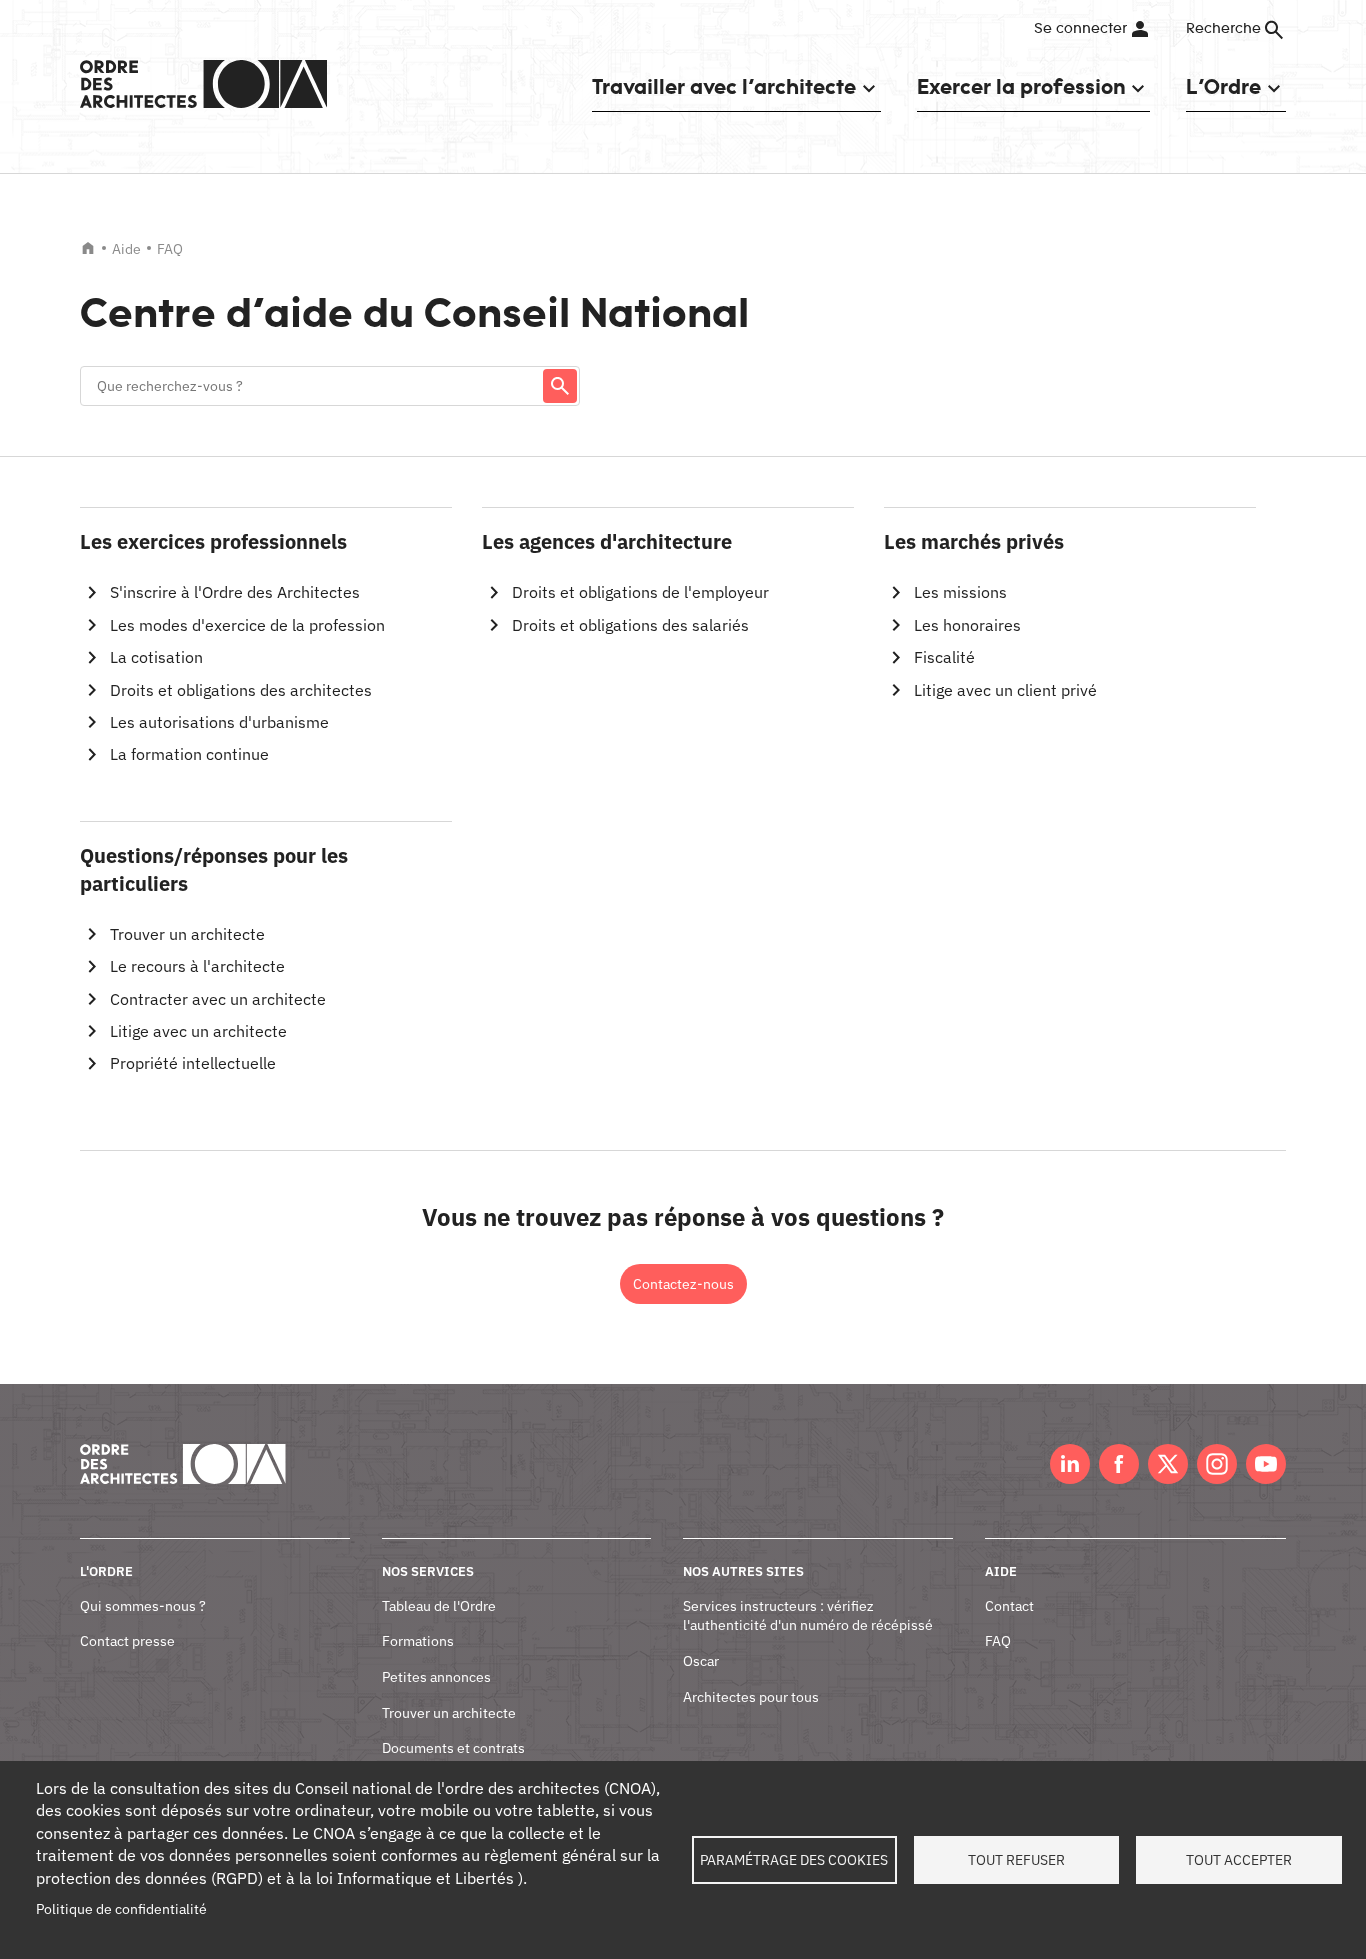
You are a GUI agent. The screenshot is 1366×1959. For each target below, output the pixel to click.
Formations (418, 1641)
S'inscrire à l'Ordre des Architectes (235, 592)
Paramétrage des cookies (794, 1860)
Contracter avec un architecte (218, 999)
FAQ (998, 1641)
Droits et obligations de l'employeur (640, 592)
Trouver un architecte (187, 934)
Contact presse (127, 1641)
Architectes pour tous (751, 1697)
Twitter (1168, 1464)
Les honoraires (967, 625)
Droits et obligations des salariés (630, 625)
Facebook (1119, 1464)
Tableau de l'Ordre (439, 1606)
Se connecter (1080, 29)
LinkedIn (1070, 1464)
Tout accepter (1239, 1860)
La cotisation (156, 657)
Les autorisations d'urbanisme (219, 722)
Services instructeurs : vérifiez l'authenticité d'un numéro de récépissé (808, 1616)
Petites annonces (436, 1677)
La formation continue (189, 754)
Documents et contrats (453, 1748)
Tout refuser (1016, 1860)
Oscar (701, 1661)
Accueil (88, 248)
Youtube (1266, 1464)
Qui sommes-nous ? (143, 1606)
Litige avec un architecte (198, 1031)
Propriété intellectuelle (193, 1063)
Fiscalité (944, 657)
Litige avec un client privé (1005, 690)
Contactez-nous (683, 1284)
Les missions (960, 592)
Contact (1009, 1606)
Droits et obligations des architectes (241, 690)
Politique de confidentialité (121, 1909)
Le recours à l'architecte (197, 966)
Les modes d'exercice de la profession (247, 625)
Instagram (1217, 1464)
